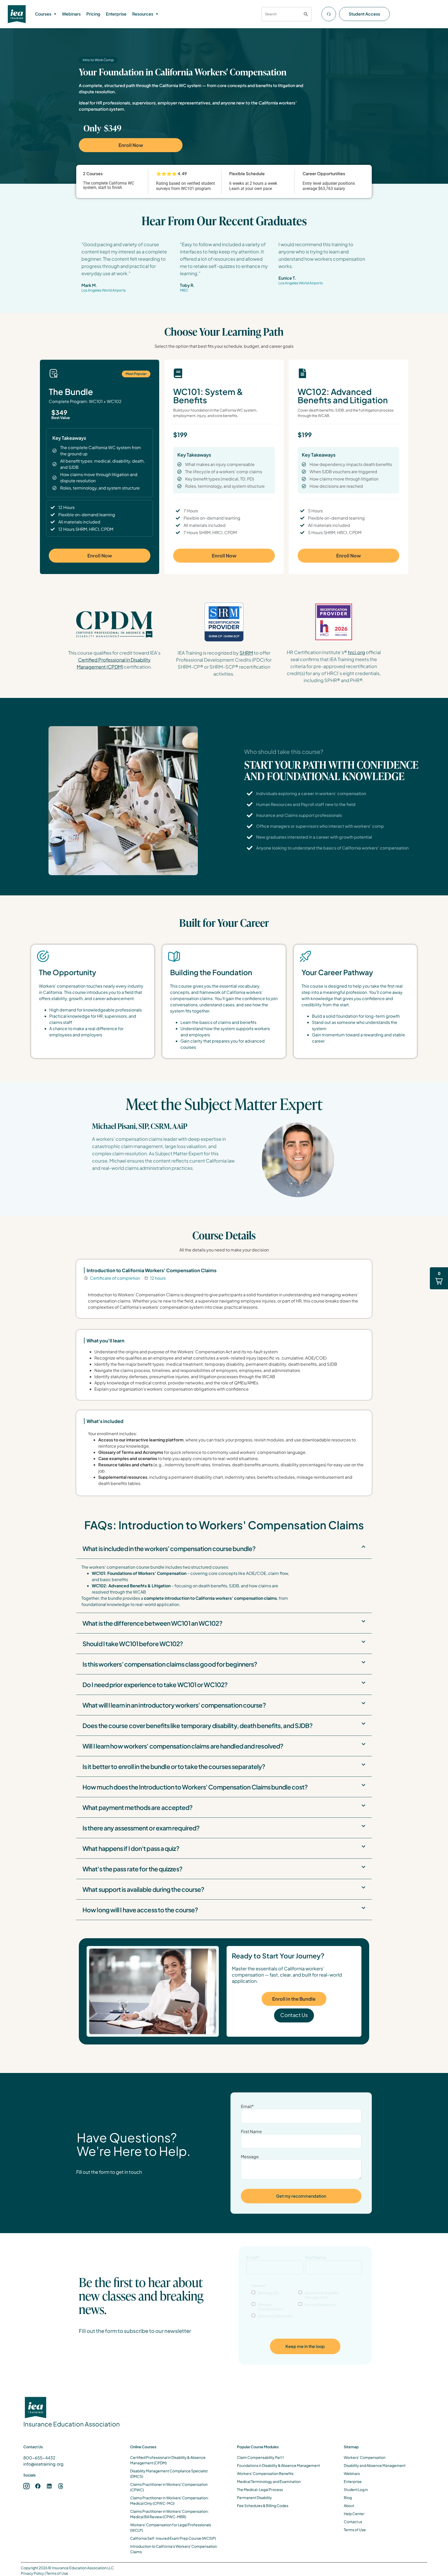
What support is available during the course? (143, 1889)
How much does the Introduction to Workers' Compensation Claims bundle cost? (195, 1787)
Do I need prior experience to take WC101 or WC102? (155, 1685)
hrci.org (356, 652)
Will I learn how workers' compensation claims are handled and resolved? (183, 1746)
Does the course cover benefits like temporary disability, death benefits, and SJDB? (197, 1725)
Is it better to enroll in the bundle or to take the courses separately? (174, 1766)
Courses (43, 14)
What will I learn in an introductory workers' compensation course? (174, 1705)
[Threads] (61, 2486)
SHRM (246, 653)
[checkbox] (305, 2304)
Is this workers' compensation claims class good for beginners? (170, 1664)
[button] (46, 14)
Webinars (71, 14)
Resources (143, 14)
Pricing (93, 14)
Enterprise (116, 14)
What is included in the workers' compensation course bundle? (169, 1548)
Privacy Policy (32, 2573)
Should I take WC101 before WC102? (133, 1644)
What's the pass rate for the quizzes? (132, 1869)
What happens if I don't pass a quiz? (131, 1848)
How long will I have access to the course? (140, 1910)
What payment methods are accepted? (137, 1807)
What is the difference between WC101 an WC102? (152, 1623)
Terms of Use (57, 2573)
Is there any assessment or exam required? (141, 1828)
